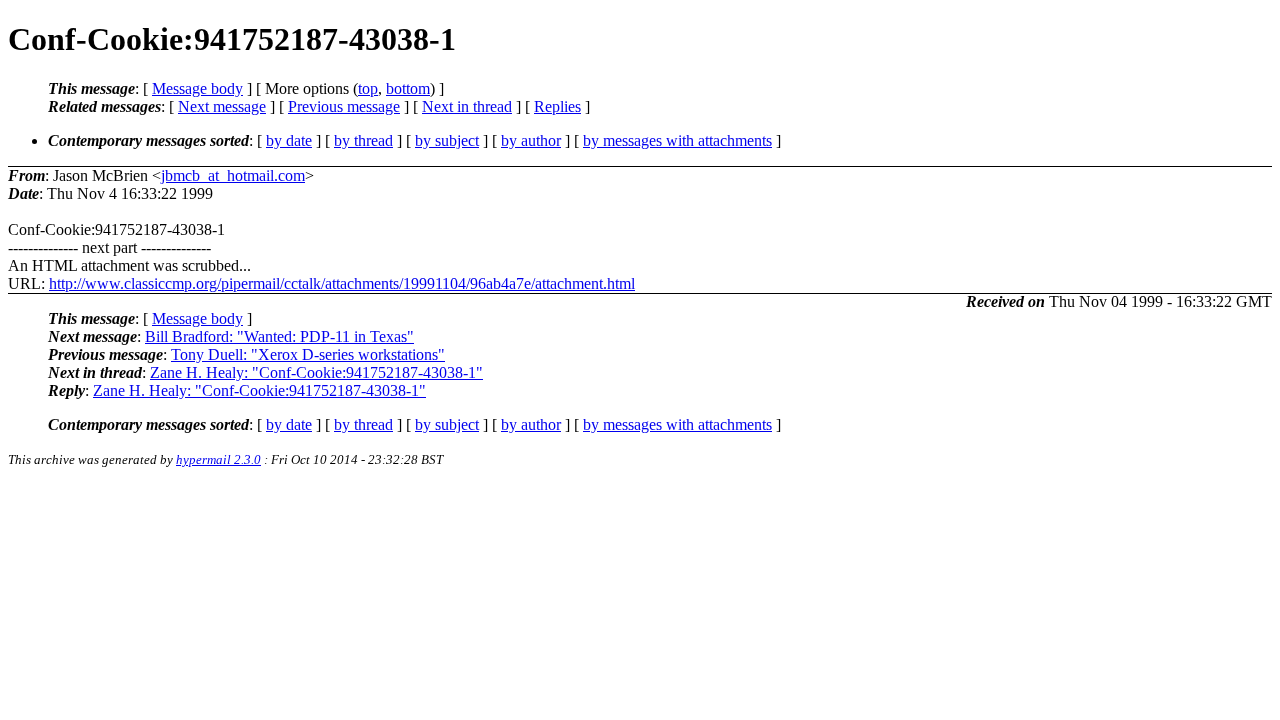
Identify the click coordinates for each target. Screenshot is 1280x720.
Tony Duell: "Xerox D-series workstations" (308, 354)
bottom (408, 88)
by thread (363, 140)
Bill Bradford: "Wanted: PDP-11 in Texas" (279, 336)
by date (289, 140)
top (368, 88)
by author (531, 140)
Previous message (344, 106)
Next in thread (467, 106)
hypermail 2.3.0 (218, 459)
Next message (222, 106)
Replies (557, 106)
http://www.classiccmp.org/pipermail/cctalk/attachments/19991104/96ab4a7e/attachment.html (342, 283)
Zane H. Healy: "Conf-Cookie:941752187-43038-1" (316, 372)
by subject (447, 140)
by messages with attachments (677, 140)
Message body (197, 88)
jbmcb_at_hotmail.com (233, 175)
